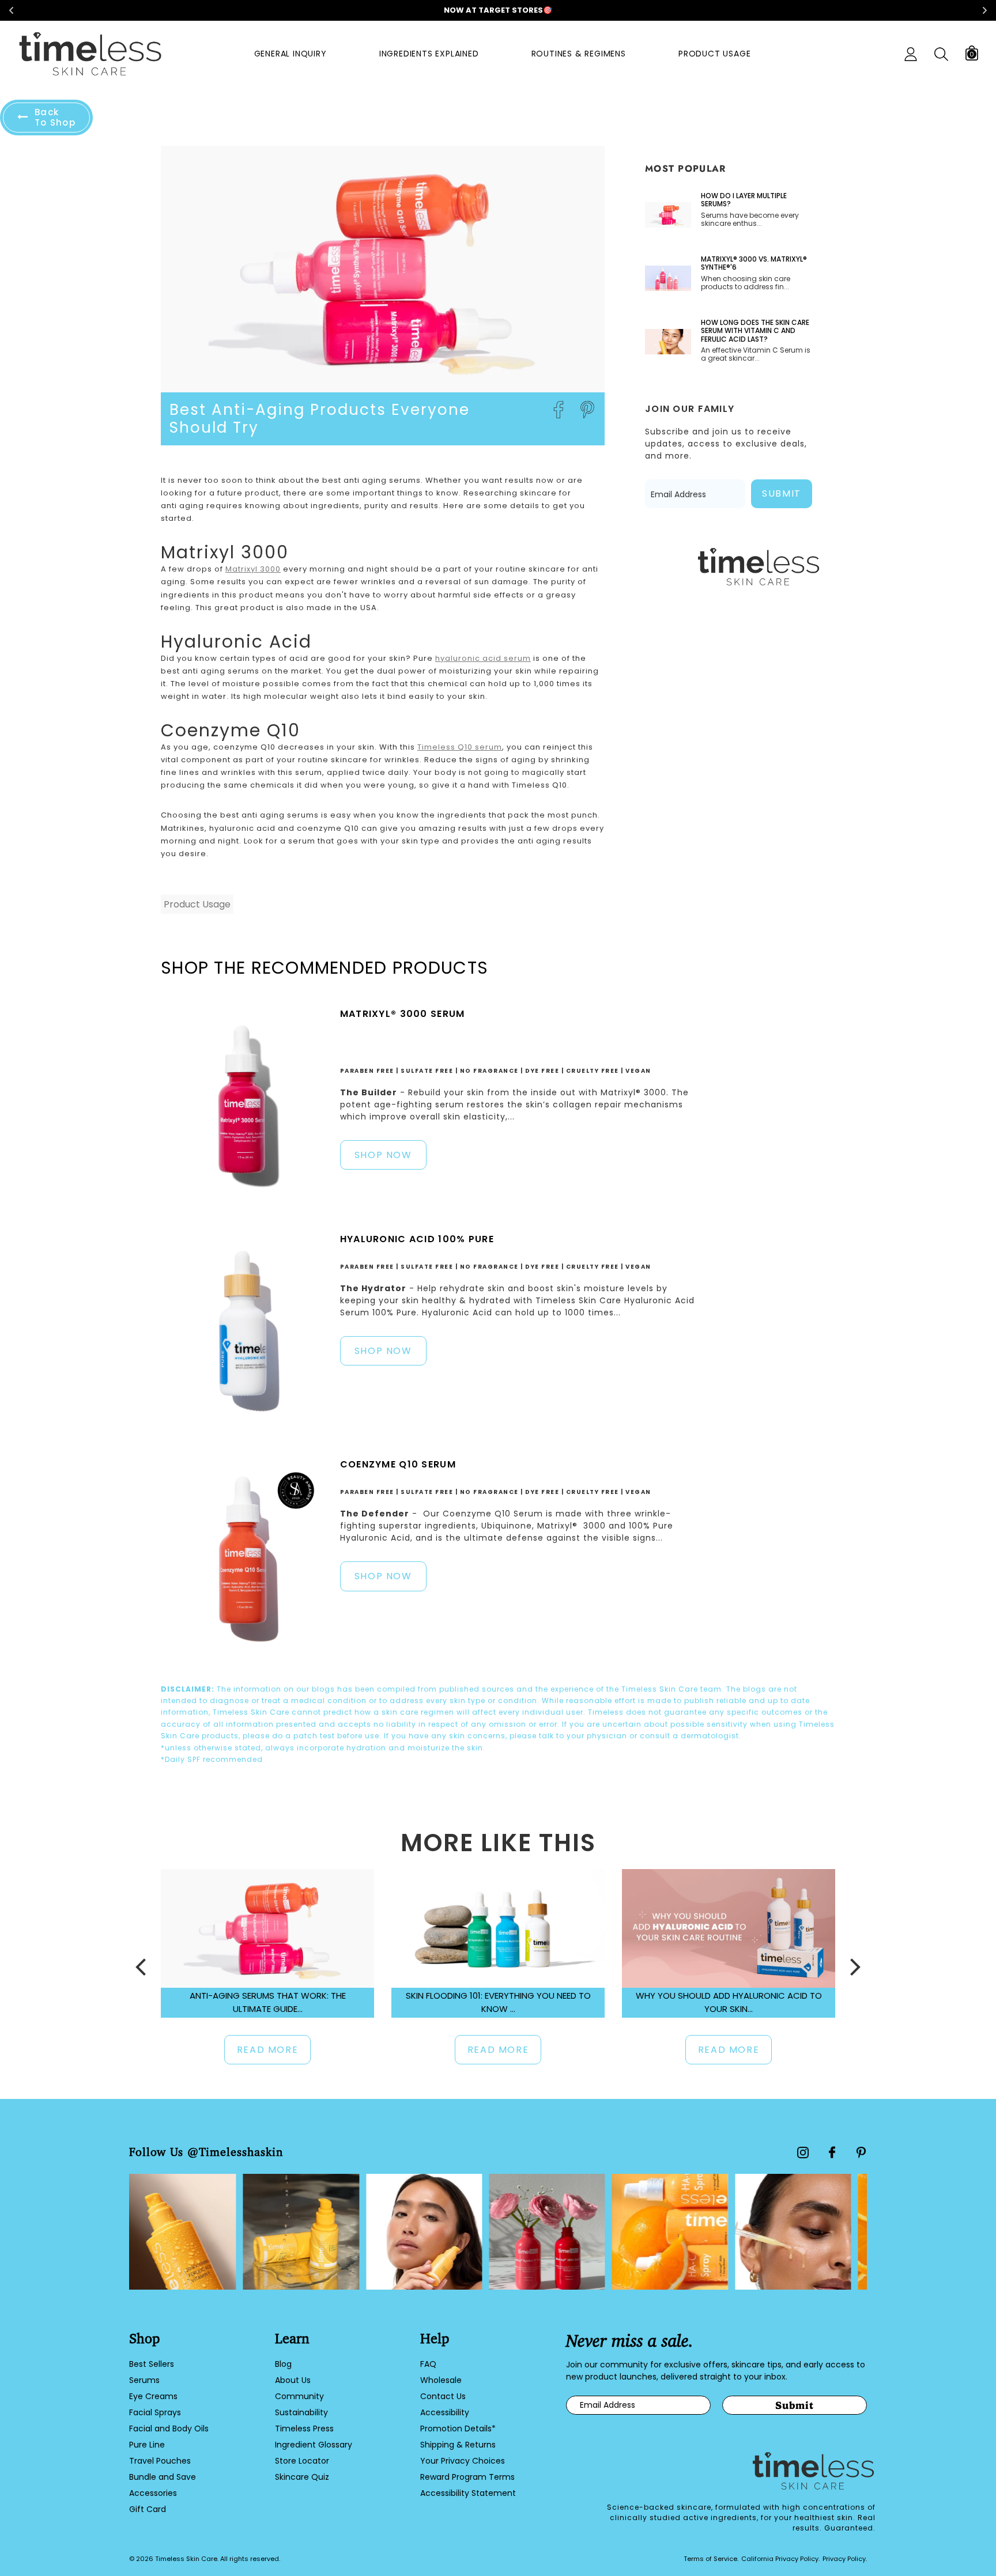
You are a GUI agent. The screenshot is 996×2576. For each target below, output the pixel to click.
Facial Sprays (155, 2412)
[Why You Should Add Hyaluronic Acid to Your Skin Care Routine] (729, 1928)
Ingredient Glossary (314, 2445)
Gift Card (148, 2509)
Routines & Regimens (579, 54)
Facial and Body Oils (169, 2429)
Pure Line (147, 2445)
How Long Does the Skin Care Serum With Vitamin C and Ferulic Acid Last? (755, 331)
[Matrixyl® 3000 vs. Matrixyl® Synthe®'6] (668, 278)
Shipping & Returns (458, 2445)
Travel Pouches (160, 2461)
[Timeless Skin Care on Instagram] (803, 2153)
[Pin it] (587, 410)
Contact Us (443, 2396)
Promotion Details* (458, 2429)
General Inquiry (290, 54)
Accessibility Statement (468, 2493)
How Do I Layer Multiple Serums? (744, 200)
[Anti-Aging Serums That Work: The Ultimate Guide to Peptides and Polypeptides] (267, 1928)
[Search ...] (941, 54)
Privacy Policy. (845, 2559)
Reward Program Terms (467, 2477)
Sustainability (301, 2412)
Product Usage (714, 54)
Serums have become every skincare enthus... (750, 220)
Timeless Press (304, 2429)
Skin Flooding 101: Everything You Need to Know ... (498, 2002)
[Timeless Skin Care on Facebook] (832, 2152)
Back (55, 117)
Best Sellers (152, 2364)
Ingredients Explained (429, 54)
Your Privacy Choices (463, 2461)
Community (299, 2396)
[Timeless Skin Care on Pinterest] (861, 2153)
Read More (267, 2050)
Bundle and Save (163, 2477)
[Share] (559, 410)
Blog (283, 2364)
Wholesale (441, 2380)
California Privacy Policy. (780, 2559)
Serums (144, 2380)
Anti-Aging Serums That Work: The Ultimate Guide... (268, 2002)
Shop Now (383, 1155)
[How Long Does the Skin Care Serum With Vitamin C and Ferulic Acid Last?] (668, 342)
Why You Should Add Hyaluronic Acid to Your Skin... (729, 2002)
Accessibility (445, 2412)
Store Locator (302, 2461)
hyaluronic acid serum (483, 658)
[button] (141, 1967)
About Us (293, 2380)
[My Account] (911, 54)
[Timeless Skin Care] (90, 54)
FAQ (428, 2364)
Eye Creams (153, 2396)
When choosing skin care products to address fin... (746, 283)
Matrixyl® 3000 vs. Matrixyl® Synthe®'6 (754, 264)
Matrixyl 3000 (253, 569)
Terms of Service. (711, 2559)
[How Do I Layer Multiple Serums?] (668, 215)
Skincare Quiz (302, 2477)
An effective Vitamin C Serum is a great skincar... (756, 355)
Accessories (153, 2493)
